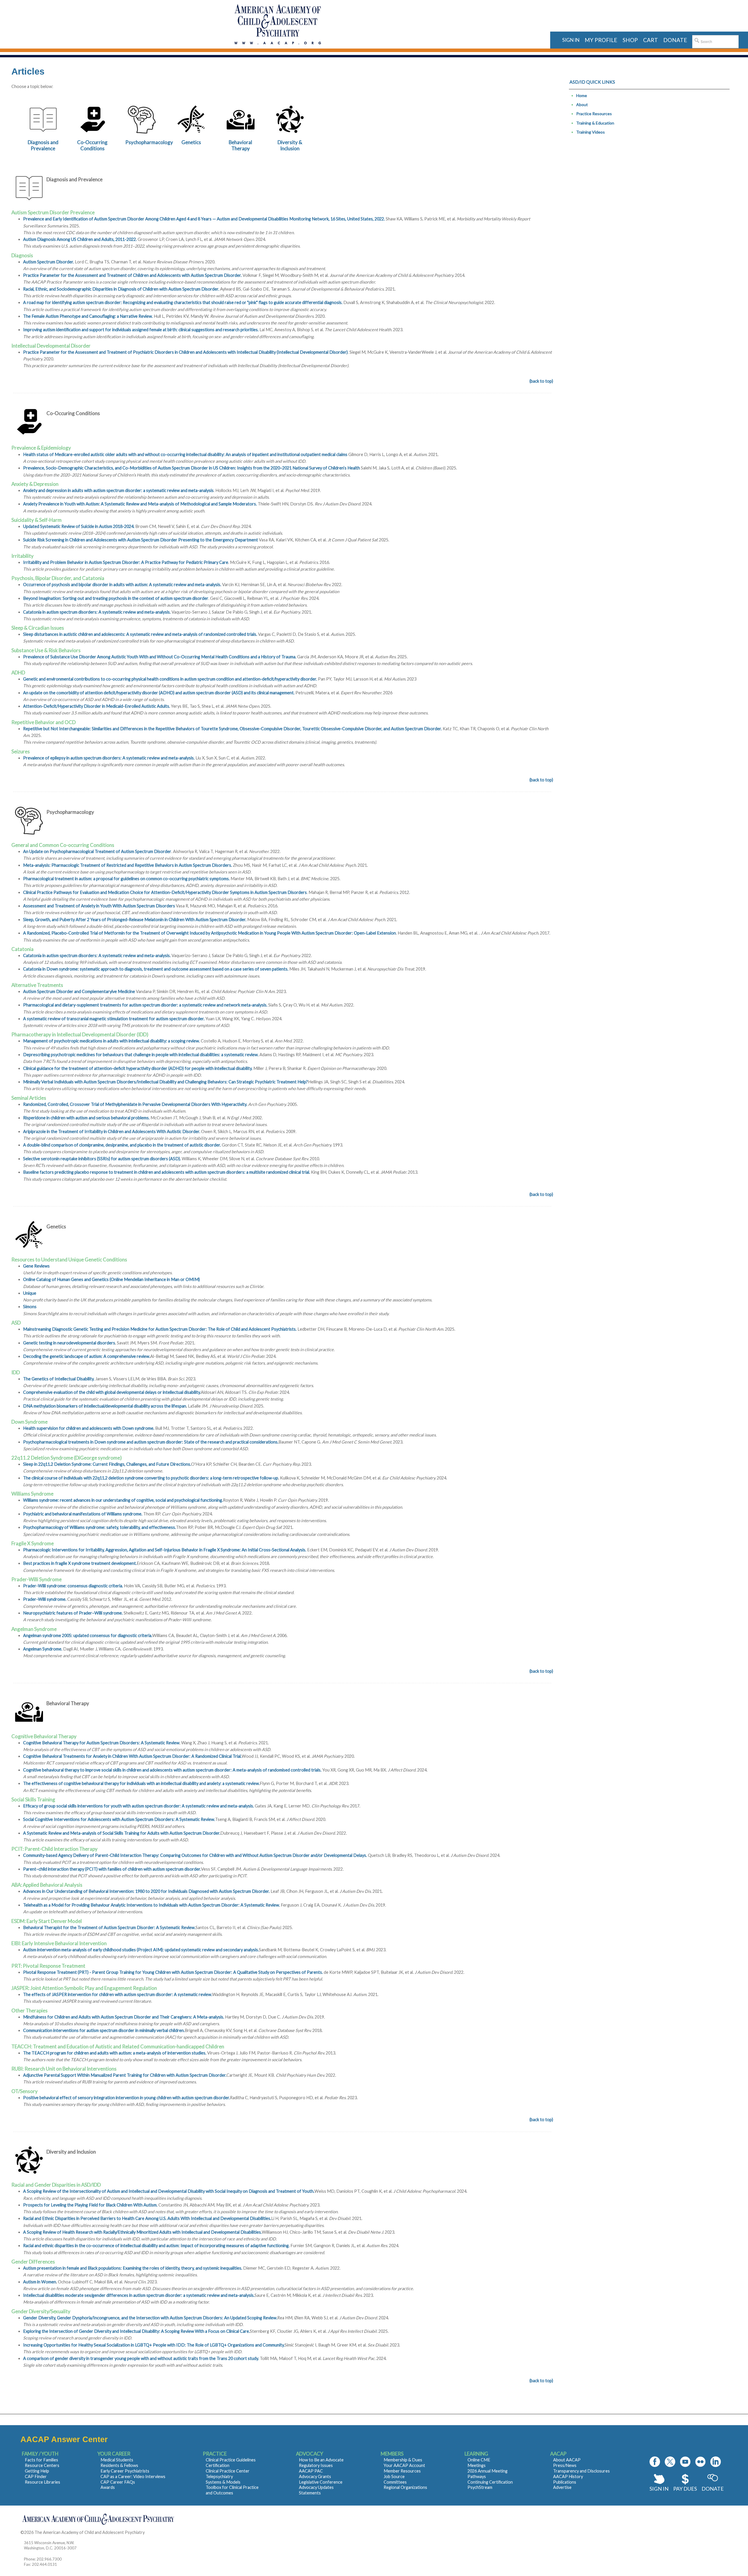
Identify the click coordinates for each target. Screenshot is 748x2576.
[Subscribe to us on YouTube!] (685, 2462)
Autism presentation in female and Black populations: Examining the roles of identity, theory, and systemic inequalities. (133, 2268)
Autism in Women (40, 2282)
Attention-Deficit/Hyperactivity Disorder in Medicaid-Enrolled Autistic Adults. (97, 706)
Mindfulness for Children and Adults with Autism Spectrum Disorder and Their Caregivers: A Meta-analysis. (124, 2017)
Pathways (477, 2476)
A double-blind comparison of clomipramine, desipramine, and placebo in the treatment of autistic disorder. (122, 1145)
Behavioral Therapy (240, 145)
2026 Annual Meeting (488, 2471)
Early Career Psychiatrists (125, 2471)
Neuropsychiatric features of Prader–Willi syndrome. (73, 1613)
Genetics (191, 142)
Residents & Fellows (119, 2465)
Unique (30, 1293)
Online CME (479, 2460)
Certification (218, 2465)
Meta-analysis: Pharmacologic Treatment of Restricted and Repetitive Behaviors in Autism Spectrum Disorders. (128, 865)
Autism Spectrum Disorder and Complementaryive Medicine (79, 991)
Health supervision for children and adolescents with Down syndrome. (89, 1428)
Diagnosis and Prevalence (43, 145)
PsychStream (480, 2487)
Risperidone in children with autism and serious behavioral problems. (86, 1118)
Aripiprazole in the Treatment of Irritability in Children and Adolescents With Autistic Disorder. (112, 1131)
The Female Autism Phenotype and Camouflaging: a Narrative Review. (88, 316)
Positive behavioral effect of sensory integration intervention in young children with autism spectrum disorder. (127, 2098)
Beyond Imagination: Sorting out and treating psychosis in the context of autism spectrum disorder (116, 598)
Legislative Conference (321, 2482)
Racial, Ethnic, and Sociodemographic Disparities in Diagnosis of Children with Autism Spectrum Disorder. (121, 289)
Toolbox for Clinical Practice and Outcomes (232, 2490)
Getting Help (37, 2471)
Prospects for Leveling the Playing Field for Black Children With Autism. (90, 2205)
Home (582, 95)
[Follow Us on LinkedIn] (716, 2462)
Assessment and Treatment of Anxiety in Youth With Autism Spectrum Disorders (99, 906)
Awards (108, 2487)
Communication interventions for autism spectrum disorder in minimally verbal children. (104, 2030)
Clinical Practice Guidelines (231, 2460)
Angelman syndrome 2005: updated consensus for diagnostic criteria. (88, 1635)
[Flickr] (700, 2462)
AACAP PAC (311, 2471)
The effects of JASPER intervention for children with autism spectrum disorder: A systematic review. (118, 1994)
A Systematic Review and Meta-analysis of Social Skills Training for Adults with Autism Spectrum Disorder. (122, 1833)
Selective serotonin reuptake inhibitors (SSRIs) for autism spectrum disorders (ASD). (102, 1159)
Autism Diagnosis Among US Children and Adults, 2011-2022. (80, 239)
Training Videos (591, 132)
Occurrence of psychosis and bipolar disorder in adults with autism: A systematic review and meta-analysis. (123, 585)
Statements (310, 2493)
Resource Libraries (43, 2482)
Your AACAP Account (404, 2465)
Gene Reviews (36, 1266)
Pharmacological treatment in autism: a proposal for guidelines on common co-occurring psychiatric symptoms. (126, 879)
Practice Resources (594, 114)
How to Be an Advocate (321, 2460)
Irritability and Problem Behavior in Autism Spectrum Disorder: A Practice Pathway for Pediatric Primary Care (126, 562)
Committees (395, 2482)
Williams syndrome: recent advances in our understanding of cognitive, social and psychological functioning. (123, 1500)
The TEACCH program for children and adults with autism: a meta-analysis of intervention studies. (115, 2053)
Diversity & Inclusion (290, 145)
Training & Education (595, 123)
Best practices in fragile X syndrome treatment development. (80, 1563)
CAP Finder (36, 2476)
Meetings (477, 2465)
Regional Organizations (405, 2487)
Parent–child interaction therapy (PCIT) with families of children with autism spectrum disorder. (112, 1869)
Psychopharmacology (149, 142)
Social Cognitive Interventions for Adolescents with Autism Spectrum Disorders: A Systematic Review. (119, 1819)
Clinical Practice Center (228, 2471)
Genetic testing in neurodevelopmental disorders (69, 1343)
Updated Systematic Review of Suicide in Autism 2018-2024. (79, 526)
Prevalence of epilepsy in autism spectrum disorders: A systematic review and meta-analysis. (109, 758)
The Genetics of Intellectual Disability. (59, 1379)
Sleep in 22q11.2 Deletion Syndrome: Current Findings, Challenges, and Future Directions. (107, 1464)
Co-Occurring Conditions (92, 145)
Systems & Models (223, 2482)
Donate (713, 2489)
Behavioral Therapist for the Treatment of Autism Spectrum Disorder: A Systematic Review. (109, 1927)
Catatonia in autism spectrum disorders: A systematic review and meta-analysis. (97, 612)
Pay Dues (685, 2489)
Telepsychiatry (219, 2476)
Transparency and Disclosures (581, 2471)
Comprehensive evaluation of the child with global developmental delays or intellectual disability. (112, 1392)
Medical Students (117, 2460)
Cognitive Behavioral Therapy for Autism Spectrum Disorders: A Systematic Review (101, 1743)
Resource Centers (42, 2465)
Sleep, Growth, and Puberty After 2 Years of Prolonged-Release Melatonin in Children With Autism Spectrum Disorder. (135, 920)
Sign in (571, 40)
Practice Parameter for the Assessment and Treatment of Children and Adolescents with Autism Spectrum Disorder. (132, 275)
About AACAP (567, 2460)
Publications (565, 2482)
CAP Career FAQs (118, 2482)
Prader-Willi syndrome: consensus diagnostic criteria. (73, 1586)
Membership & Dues (403, 2460)
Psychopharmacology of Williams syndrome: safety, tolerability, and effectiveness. (99, 1527)
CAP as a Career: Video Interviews (133, 2476)
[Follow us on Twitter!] (670, 2462)
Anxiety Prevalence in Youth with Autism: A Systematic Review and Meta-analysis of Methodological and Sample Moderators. (140, 504)
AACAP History (568, 2476)
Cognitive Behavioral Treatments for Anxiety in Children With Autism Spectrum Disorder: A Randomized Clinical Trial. (132, 1756)
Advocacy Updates (316, 2487)
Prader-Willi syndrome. (45, 1599)
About (582, 105)
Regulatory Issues (316, 2465)
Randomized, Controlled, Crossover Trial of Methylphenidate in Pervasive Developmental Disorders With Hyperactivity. (135, 1104)
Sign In (659, 2489)
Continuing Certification (490, 2482)
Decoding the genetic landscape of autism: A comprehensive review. (87, 1356)
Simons (30, 1307)
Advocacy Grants (315, 2476)
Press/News (565, 2465)
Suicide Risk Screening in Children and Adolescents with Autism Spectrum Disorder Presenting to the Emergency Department (141, 540)
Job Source (394, 2476)
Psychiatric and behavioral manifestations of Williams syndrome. (83, 1514)
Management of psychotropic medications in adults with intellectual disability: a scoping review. (111, 1041)
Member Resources (402, 2471)
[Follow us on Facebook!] (655, 2462)
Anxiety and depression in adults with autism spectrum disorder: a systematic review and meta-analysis (118, 490)
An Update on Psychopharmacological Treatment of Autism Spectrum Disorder (97, 851)
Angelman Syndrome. (43, 1649)
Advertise (562, 2487)
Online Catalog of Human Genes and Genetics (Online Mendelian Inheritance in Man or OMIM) (111, 1279)
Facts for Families (41, 2460)
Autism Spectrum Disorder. (49, 262)
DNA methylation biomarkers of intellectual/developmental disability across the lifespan (105, 1406)
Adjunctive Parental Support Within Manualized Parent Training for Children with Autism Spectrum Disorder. (125, 2075)
